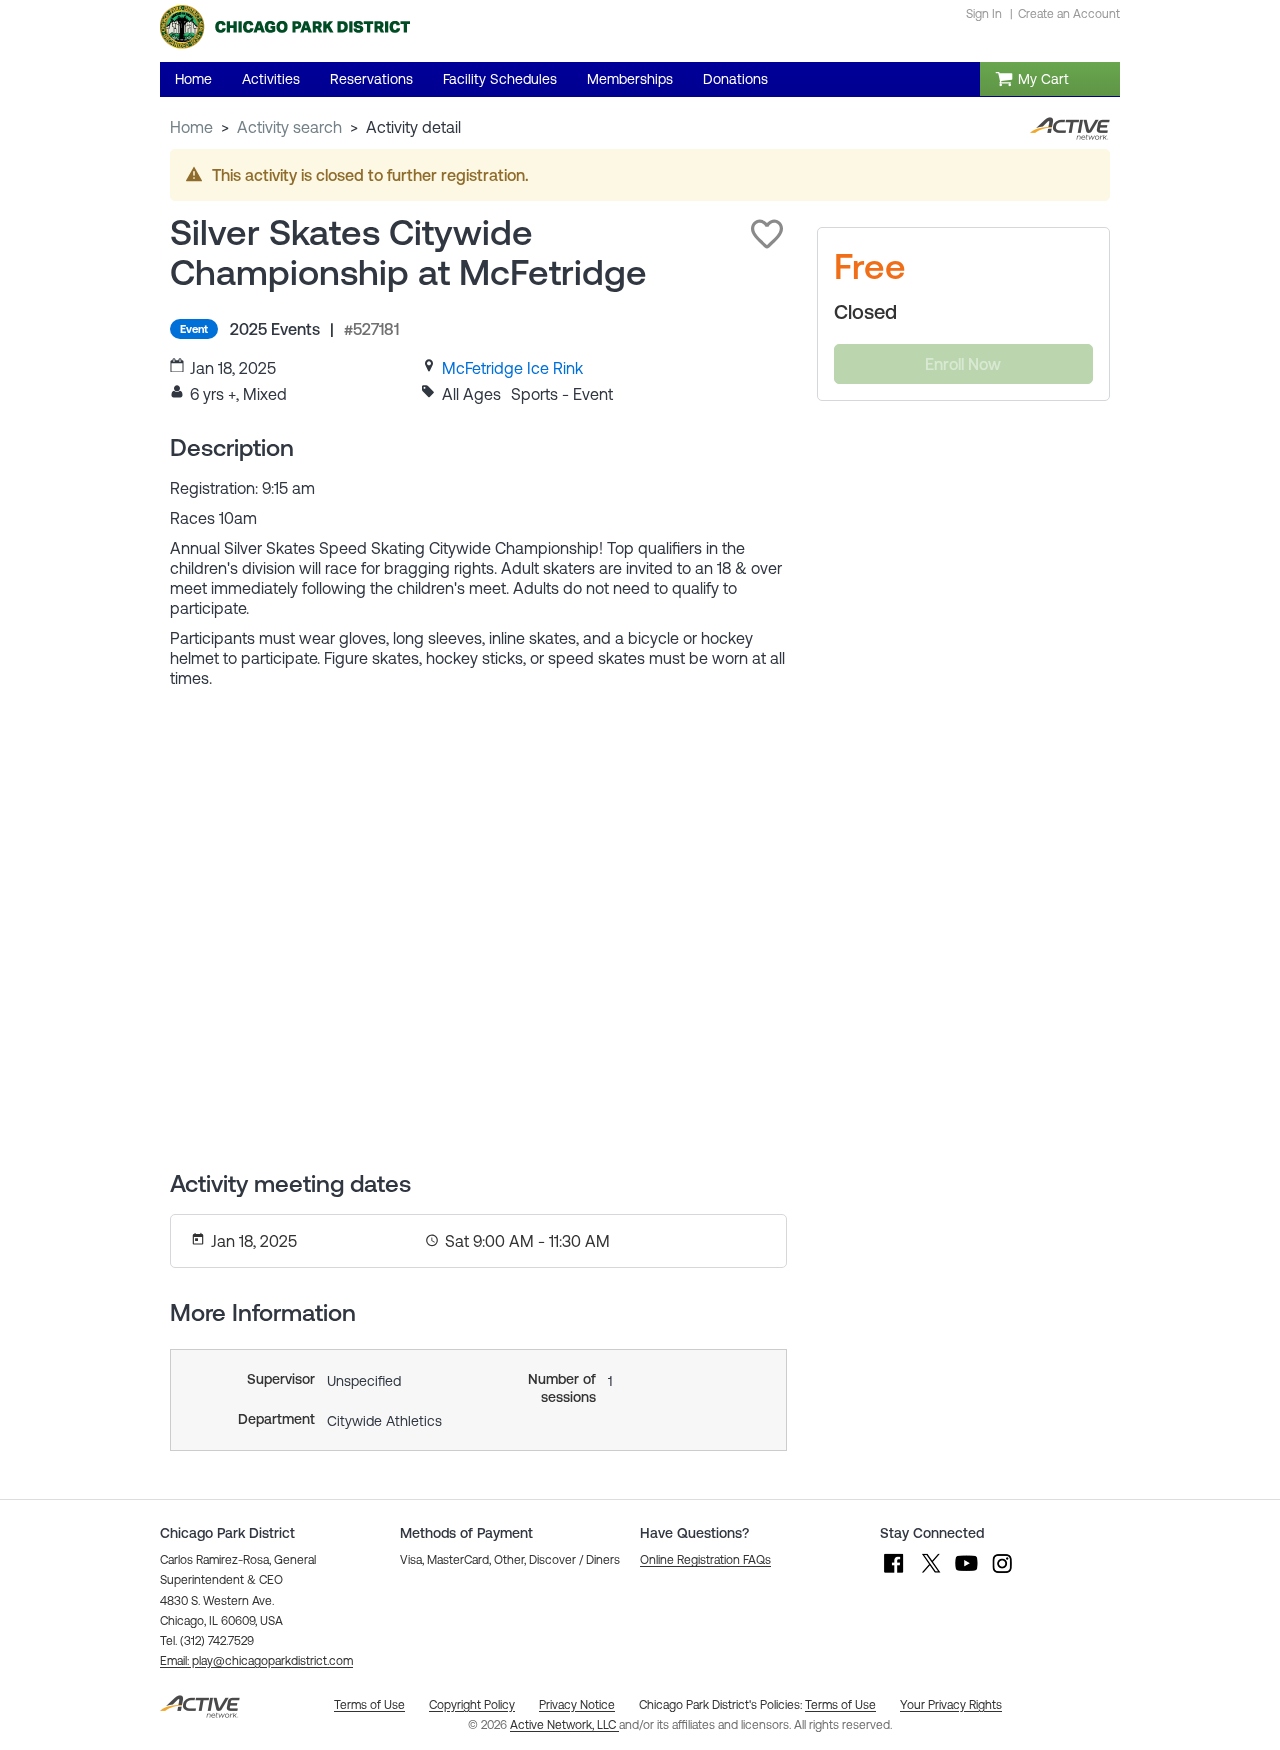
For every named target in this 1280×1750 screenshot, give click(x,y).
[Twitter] (930, 1573)
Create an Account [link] (1069, 14)
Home (191, 127)
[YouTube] (966, 1573)
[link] (512, 368)
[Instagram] (1002, 1573)
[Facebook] (894, 1573)
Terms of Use (840, 1705)
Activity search (289, 127)
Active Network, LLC (564, 1725)
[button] (767, 234)
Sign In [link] (984, 14)
